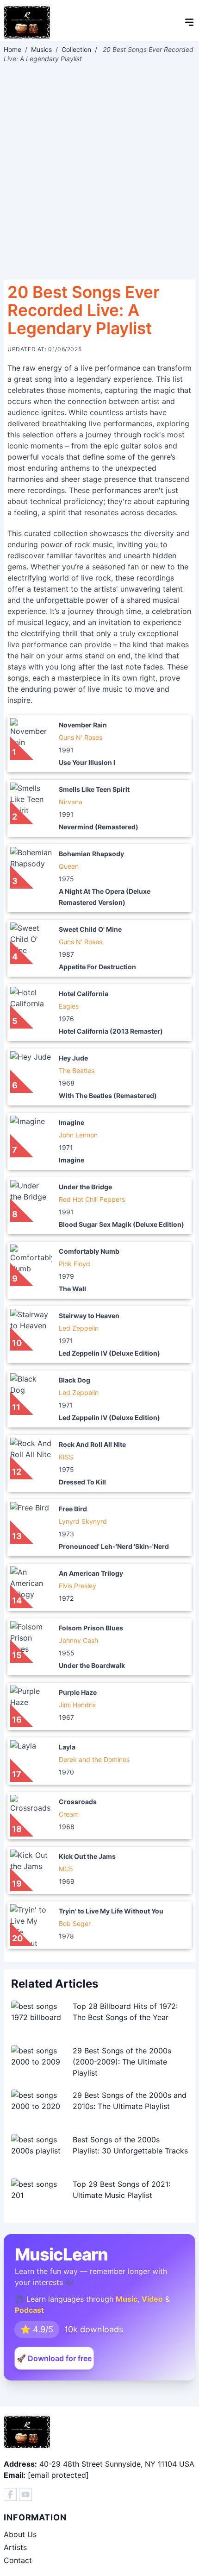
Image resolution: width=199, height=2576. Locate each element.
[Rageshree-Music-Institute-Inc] (10, 2494)
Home (12, 49)
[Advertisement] (99, 171)
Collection (76, 49)
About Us (20, 2534)
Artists (15, 2547)
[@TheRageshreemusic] (25, 2494)
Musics (41, 49)
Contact (18, 2560)
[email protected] (58, 2475)
